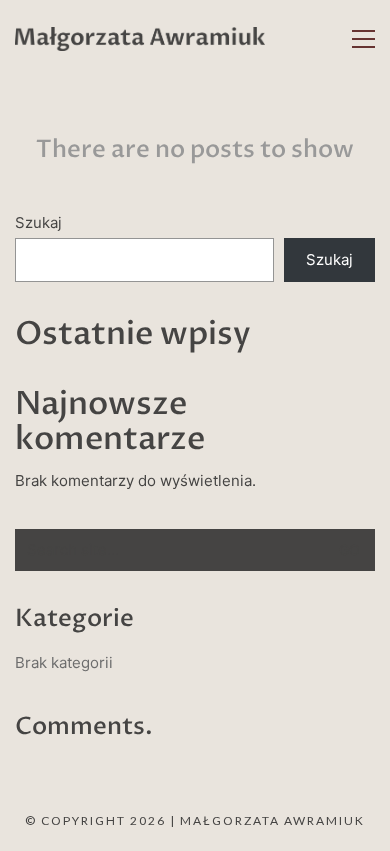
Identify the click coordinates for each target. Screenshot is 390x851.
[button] (363, 39)
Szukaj (38, 222)
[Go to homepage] (140, 39)
